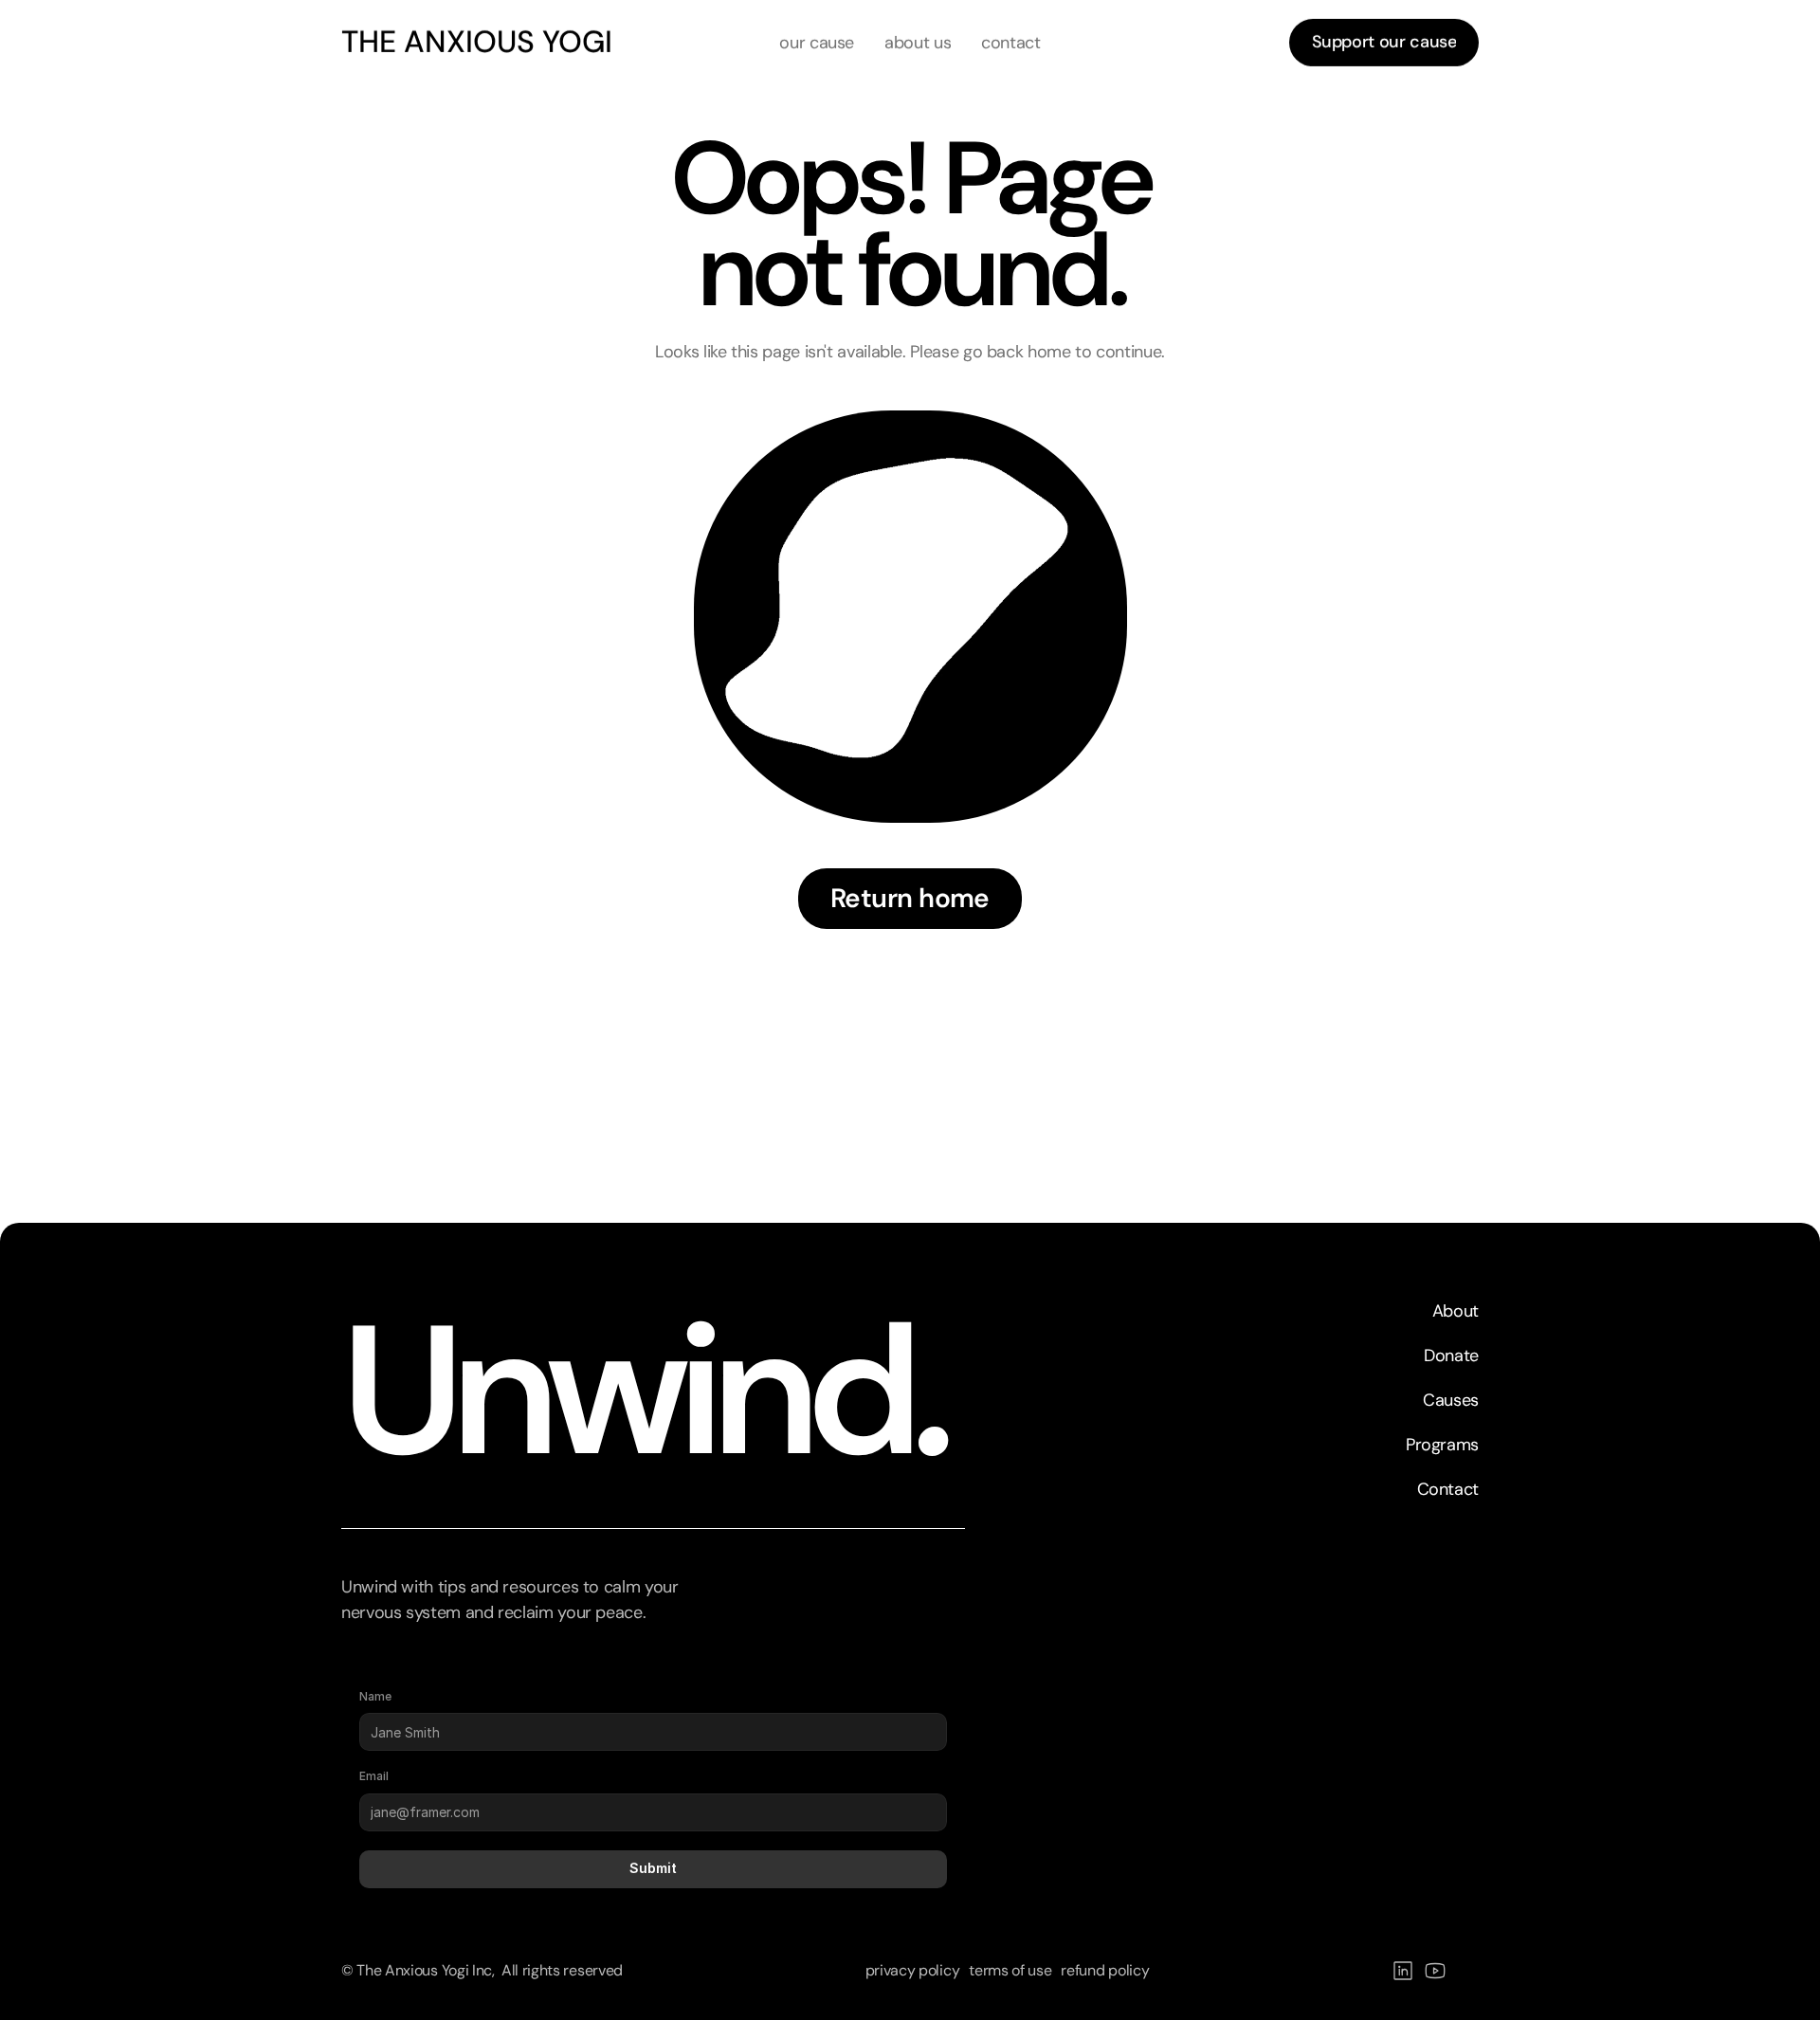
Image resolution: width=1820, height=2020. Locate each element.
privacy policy (913, 1971)
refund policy (1105, 1971)
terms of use (1010, 1971)
